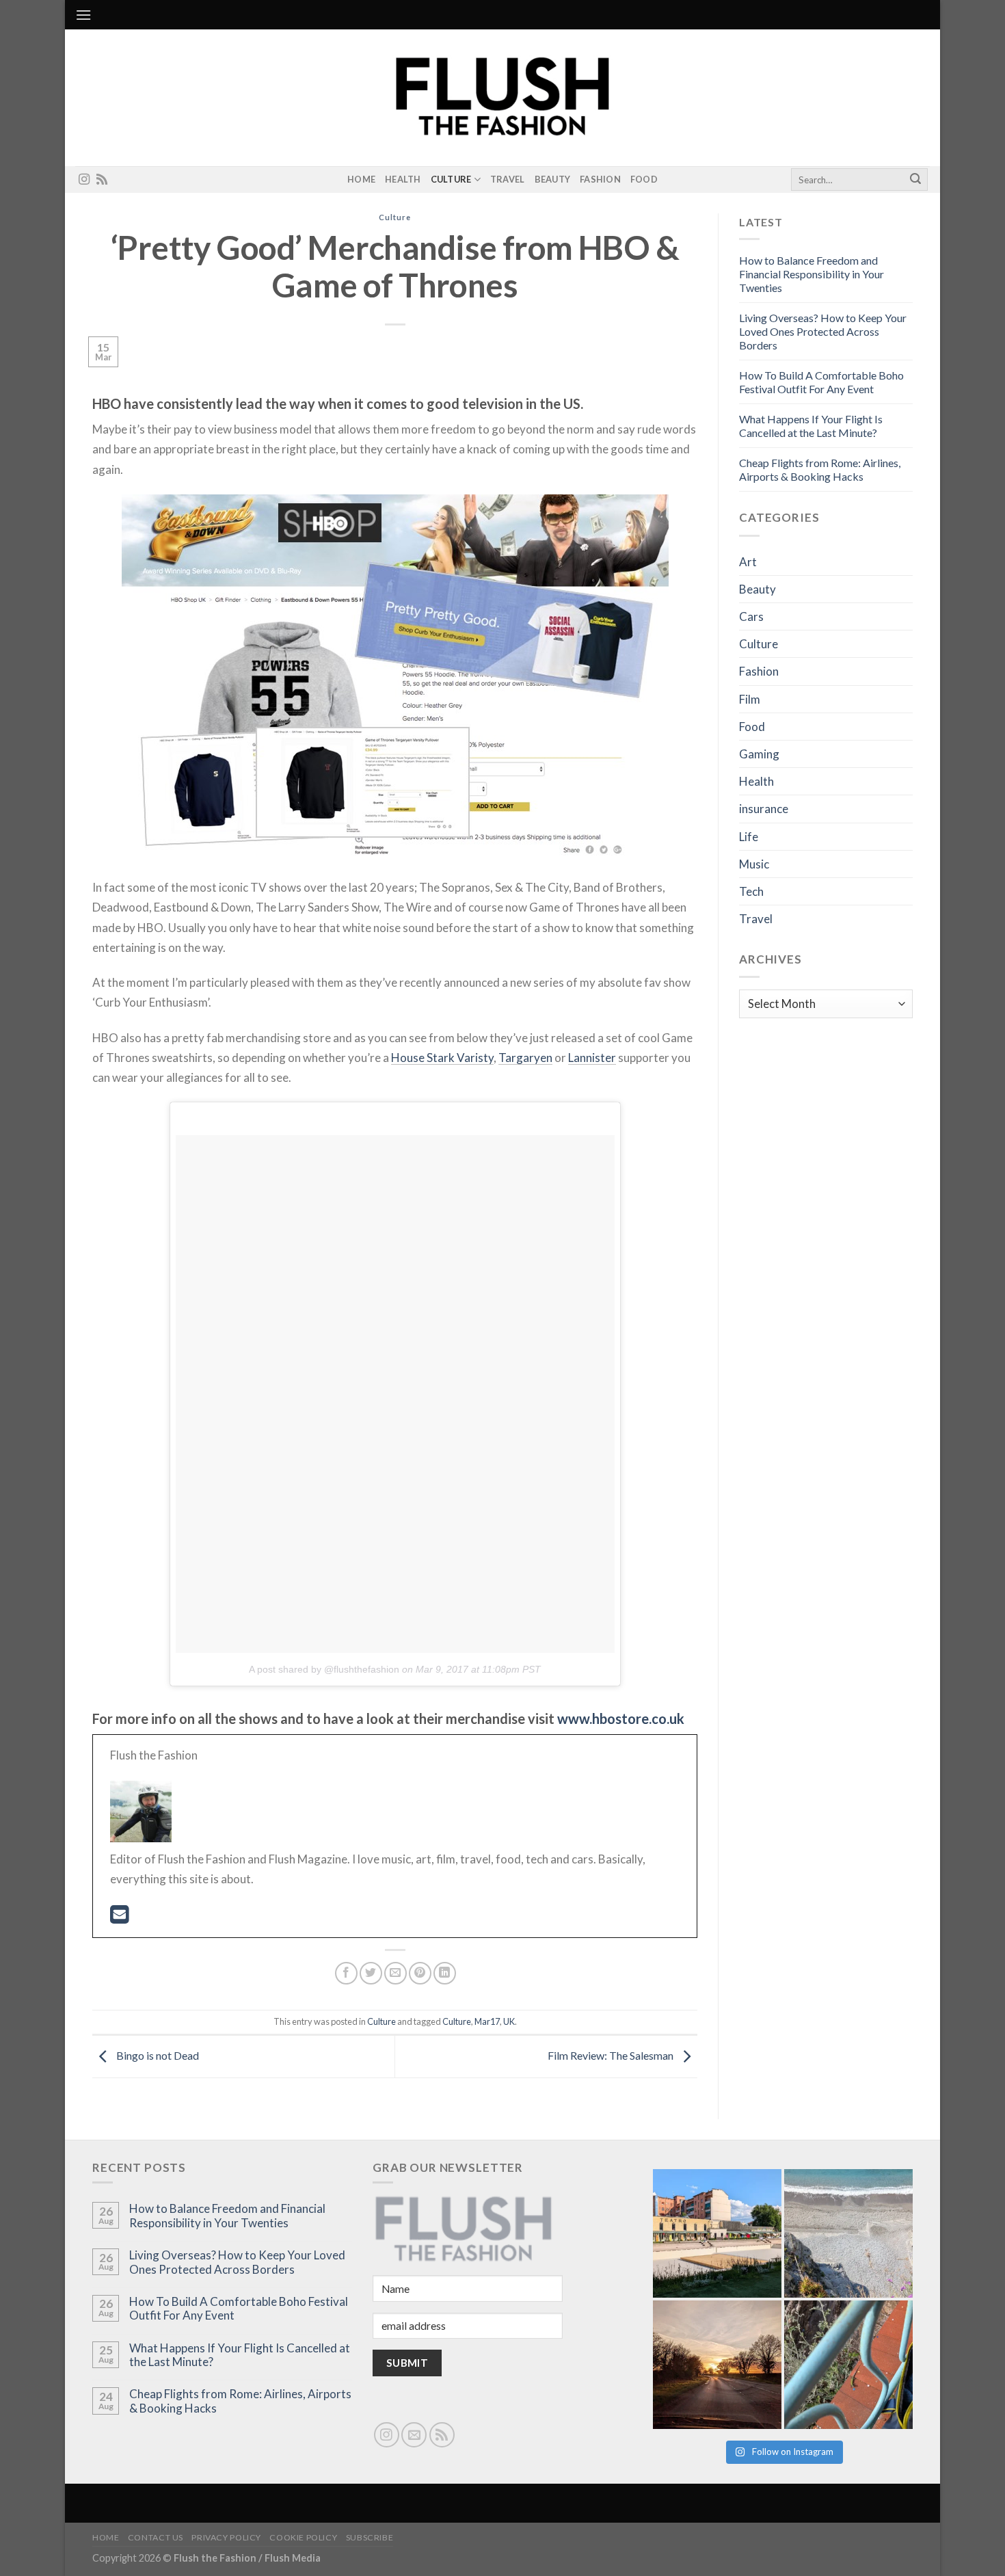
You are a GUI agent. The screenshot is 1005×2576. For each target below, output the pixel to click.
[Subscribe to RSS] (102, 180)
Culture (451, 179)
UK (509, 2021)
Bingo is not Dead (157, 2055)
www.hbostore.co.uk (621, 1718)
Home (361, 179)
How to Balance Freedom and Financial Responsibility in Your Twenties (812, 274)
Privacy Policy (226, 2537)
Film (750, 699)
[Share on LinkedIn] (445, 1973)
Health (403, 179)
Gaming (759, 754)
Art (748, 562)
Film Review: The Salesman (612, 2055)
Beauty (553, 179)
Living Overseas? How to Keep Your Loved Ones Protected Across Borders (823, 331)
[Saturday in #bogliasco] (848, 2233)
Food (644, 179)
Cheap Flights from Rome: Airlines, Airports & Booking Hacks (820, 469)
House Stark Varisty (442, 1058)
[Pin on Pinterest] (420, 1973)
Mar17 (487, 2021)
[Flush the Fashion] (502, 98)
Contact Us (156, 2537)
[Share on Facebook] (346, 1973)
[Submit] (915, 180)
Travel (508, 179)
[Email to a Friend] (396, 1973)
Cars (751, 616)
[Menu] (83, 15)
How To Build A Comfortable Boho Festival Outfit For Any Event (821, 382)
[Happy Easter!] (717, 2365)
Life (749, 837)
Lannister (592, 1058)
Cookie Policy (303, 2537)
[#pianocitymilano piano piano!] (717, 2233)
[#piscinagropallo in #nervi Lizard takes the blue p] (848, 2365)
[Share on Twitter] (371, 1973)
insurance (764, 809)
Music (754, 864)
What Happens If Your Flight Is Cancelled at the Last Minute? (811, 426)
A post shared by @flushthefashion (324, 1669)
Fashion (600, 179)
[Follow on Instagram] (84, 180)
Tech (751, 891)
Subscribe (370, 2537)
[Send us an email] (414, 2435)
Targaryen (525, 1058)
